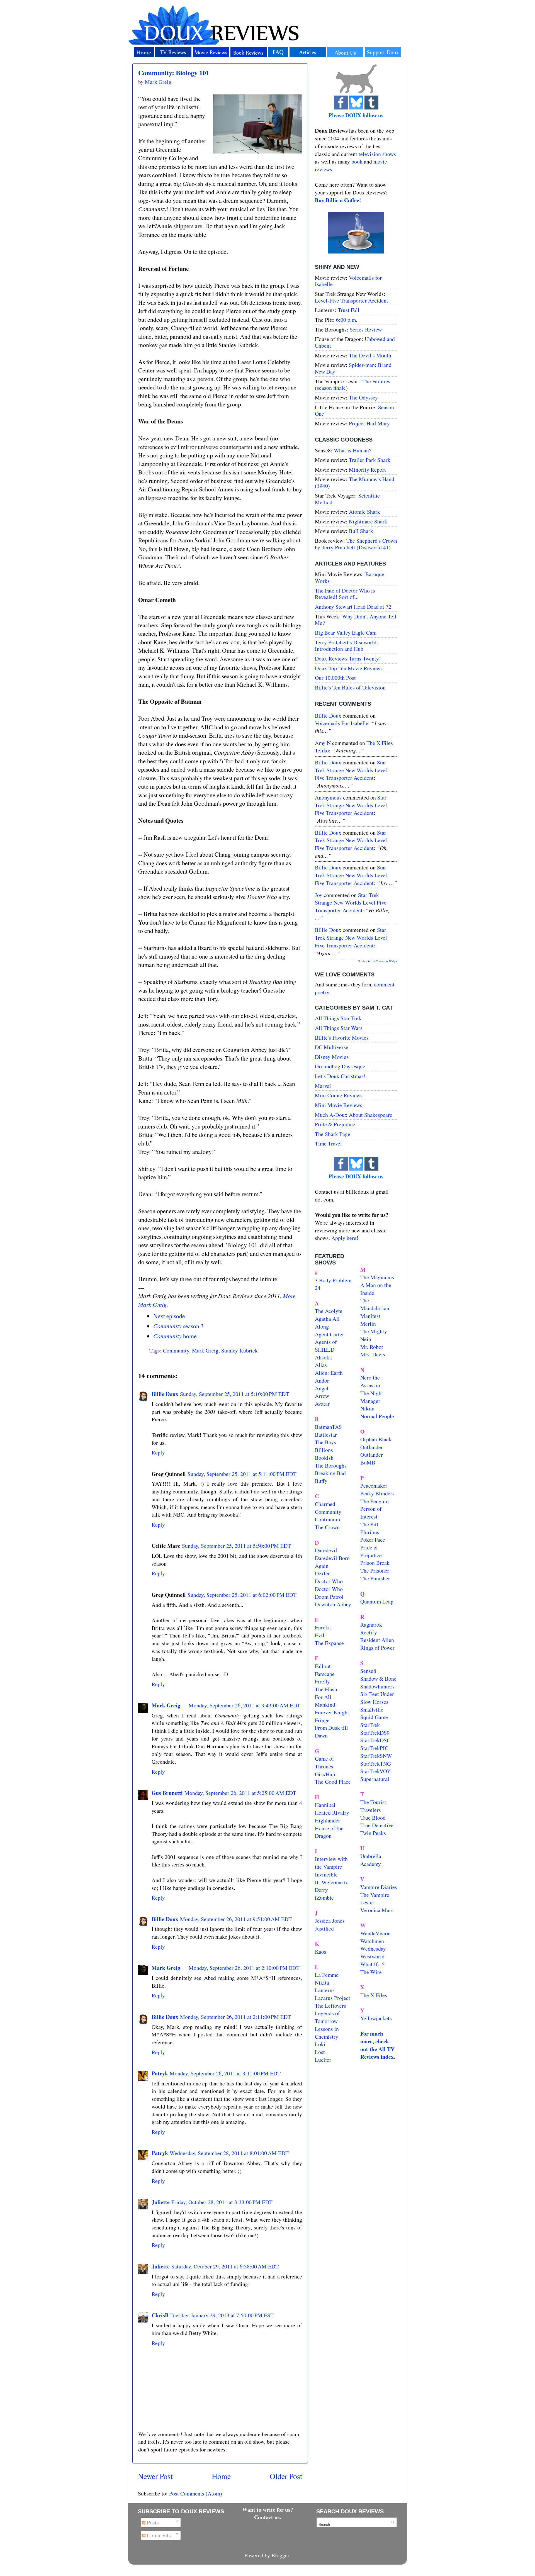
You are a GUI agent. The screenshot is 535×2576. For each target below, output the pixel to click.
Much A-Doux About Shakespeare (354, 1115)
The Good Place (333, 1782)
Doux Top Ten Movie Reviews (349, 668)
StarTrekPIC (374, 1748)
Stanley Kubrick (239, 1350)
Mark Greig (205, 1350)
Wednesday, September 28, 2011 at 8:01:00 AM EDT (229, 2153)
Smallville (372, 1709)
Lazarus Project (333, 1998)
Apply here (344, 1238)
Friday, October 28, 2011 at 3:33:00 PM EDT (222, 2202)
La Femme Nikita (327, 1979)
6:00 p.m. (347, 320)
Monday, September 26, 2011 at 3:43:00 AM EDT (245, 1705)
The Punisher (375, 1578)
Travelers (371, 1810)
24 (318, 1288)
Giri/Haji (325, 1774)
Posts (152, 2522)
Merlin (368, 1324)
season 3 (178, 1326)
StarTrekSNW (376, 1756)
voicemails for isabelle (342, 723)
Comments (158, 2535)
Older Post (286, 2476)
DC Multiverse (332, 1047)
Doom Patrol (329, 1597)
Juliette (161, 2202)
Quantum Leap (377, 1601)
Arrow (322, 1396)
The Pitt (369, 1524)
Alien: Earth (329, 1373)
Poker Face (373, 1540)
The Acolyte (329, 1311)
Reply (158, 1452)
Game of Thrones (324, 1762)
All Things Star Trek (338, 1018)
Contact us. (268, 2517)
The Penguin (374, 1501)
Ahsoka (323, 1357)
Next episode (169, 1316)
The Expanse (329, 1643)
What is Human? (353, 450)
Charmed (325, 1504)
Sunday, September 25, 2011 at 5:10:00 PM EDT (234, 1394)
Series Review (366, 329)
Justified (324, 1928)
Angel (322, 1388)
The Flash (326, 1689)
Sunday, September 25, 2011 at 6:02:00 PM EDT (242, 1595)
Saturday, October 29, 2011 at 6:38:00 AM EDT (225, 2266)
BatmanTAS (328, 1427)
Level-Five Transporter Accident (352, 300)
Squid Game (374, 1717)
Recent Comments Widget (382, 961)
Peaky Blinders (377, 1493)
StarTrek (370, 1725)
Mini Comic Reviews (339, 1095)
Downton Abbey (333, 1604)
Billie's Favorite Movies (342, 1038)
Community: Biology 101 (174, 73)
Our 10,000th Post (335, 678)
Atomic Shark (364, 512)
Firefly (322, 1681)
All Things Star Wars (339, 1028)
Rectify (369, 1632)
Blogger (280, 2555)
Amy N (323, 743)
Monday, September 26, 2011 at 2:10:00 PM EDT (244, 1968)
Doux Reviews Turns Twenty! (348, 658)
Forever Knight (332, 1712)
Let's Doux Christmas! (340, 1076)
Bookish (324, 1458)
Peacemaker (374, 1486)
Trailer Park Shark (370, 460)
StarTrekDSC (375, 1740)
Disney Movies (332, 1057)
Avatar (322, 1404)
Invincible (326, 1874)
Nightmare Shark (368, 521)
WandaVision (375, 1933)
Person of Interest (371, 1513)
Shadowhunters (377, 1686)
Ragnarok (371, 1625)
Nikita (367, 1408)
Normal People (377, 1416)
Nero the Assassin (370, 1381)
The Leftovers (330, 2006)
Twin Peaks (373, 1833)
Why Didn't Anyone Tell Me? (356, 620)
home (175, 1336)
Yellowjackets (376, 2018)
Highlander (328, 1820)
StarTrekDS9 (375, 1733)
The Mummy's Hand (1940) (355, 482)
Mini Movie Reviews (339, 1105)
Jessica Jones (330, 1921)
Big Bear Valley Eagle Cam (346, 633)
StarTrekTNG (376, 1764)
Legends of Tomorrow (327, 2017)
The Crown (327, 1527)
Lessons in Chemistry (327, 2033)
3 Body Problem (333, 1280)
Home (221, 2476)
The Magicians (377, 1277)
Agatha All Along (327, 1323)
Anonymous (328, 797)
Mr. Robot (372, 1347)
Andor (322, 1380)
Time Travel (328, 1143)
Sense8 (368, 1671)
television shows (377, 154)
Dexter (322, 1573)
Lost (320, 2052)
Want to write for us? (268, 2510)
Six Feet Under (377, 1694)
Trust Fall (349, 310)
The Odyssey (363, 397)
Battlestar (326, 1435)
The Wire (371, 1972)
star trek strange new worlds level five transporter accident (351, 770)
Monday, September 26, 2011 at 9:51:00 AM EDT (236, 1919)
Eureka (323, 1627)
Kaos (321, 1952)
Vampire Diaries (379, 1887)
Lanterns (325, 1990)
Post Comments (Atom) (196, 2493)
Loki (320, 2044)
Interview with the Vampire (331, 1863)
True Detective (377, 1825)
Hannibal (325, 1805)
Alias (321, 1365)
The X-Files (374, 1995)
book (357, 161)
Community (176, 1350)
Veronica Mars (377, 1910)
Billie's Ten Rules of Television (350, 687)
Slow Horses (374, 1702)
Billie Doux (165, 1394)
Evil (320, 1635)
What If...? (372, 1964)
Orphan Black (376, 1439)
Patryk (160, 2073)
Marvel (323, 1086)
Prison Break (375, 1563)
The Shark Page (333, 1134)
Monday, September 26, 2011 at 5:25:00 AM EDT (240, 1793)
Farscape (325, 1674)
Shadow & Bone (378, 1679)
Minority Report (367, 470)
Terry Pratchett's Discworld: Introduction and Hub (346, 646)
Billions (324, 1450)
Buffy (321, 1481)
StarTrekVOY (375, 1771)
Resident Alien (377, 1640)
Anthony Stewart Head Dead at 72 (353, 607)
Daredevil (326, 1550)
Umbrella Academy (371, 1860)
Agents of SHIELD (326, 1346)
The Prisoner (375, 1570)
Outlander (372, 1447)
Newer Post (155, 2476)
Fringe (322, 1720)
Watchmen (372, 1941)
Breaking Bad (330, 1473)
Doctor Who (329, 1581)
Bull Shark (361, 531)
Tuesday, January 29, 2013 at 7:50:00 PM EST (222, 2315)
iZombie (324, 1898)
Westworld (372, 1956)
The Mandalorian (375, 1304)
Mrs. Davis (373, 1354)
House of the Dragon (329, 1832)
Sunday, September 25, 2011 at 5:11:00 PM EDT (242, 1474)
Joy (319, 895)
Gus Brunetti (167, 1793)
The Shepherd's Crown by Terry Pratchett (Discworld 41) (356, 544)
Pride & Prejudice (335, 1124)
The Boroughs (331, 1465)
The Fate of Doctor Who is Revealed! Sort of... (345, 594)
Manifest (370, 1316)
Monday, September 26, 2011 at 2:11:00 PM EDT (235, 2017)
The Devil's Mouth (370, 355)
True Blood (373, 1818)
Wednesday (373, 1949)
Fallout (323, 1666)
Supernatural (375, 1779)
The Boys (325, 1442)
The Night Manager (372, 1397)
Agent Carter (329, 1334)
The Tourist (373, 1802)
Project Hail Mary (369, 423)
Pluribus (370, 1532)
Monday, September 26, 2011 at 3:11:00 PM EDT (225, 2073)
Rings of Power (377, 1648)
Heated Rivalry (332, 1813)
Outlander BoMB (372, 1458)
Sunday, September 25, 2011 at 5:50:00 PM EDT (236, 1546)
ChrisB (160, 2315)
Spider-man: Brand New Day (353, 368)
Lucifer (323, 2060)
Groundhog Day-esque (340, 1066)
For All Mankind (325, 1701)
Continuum (327, 1519)
